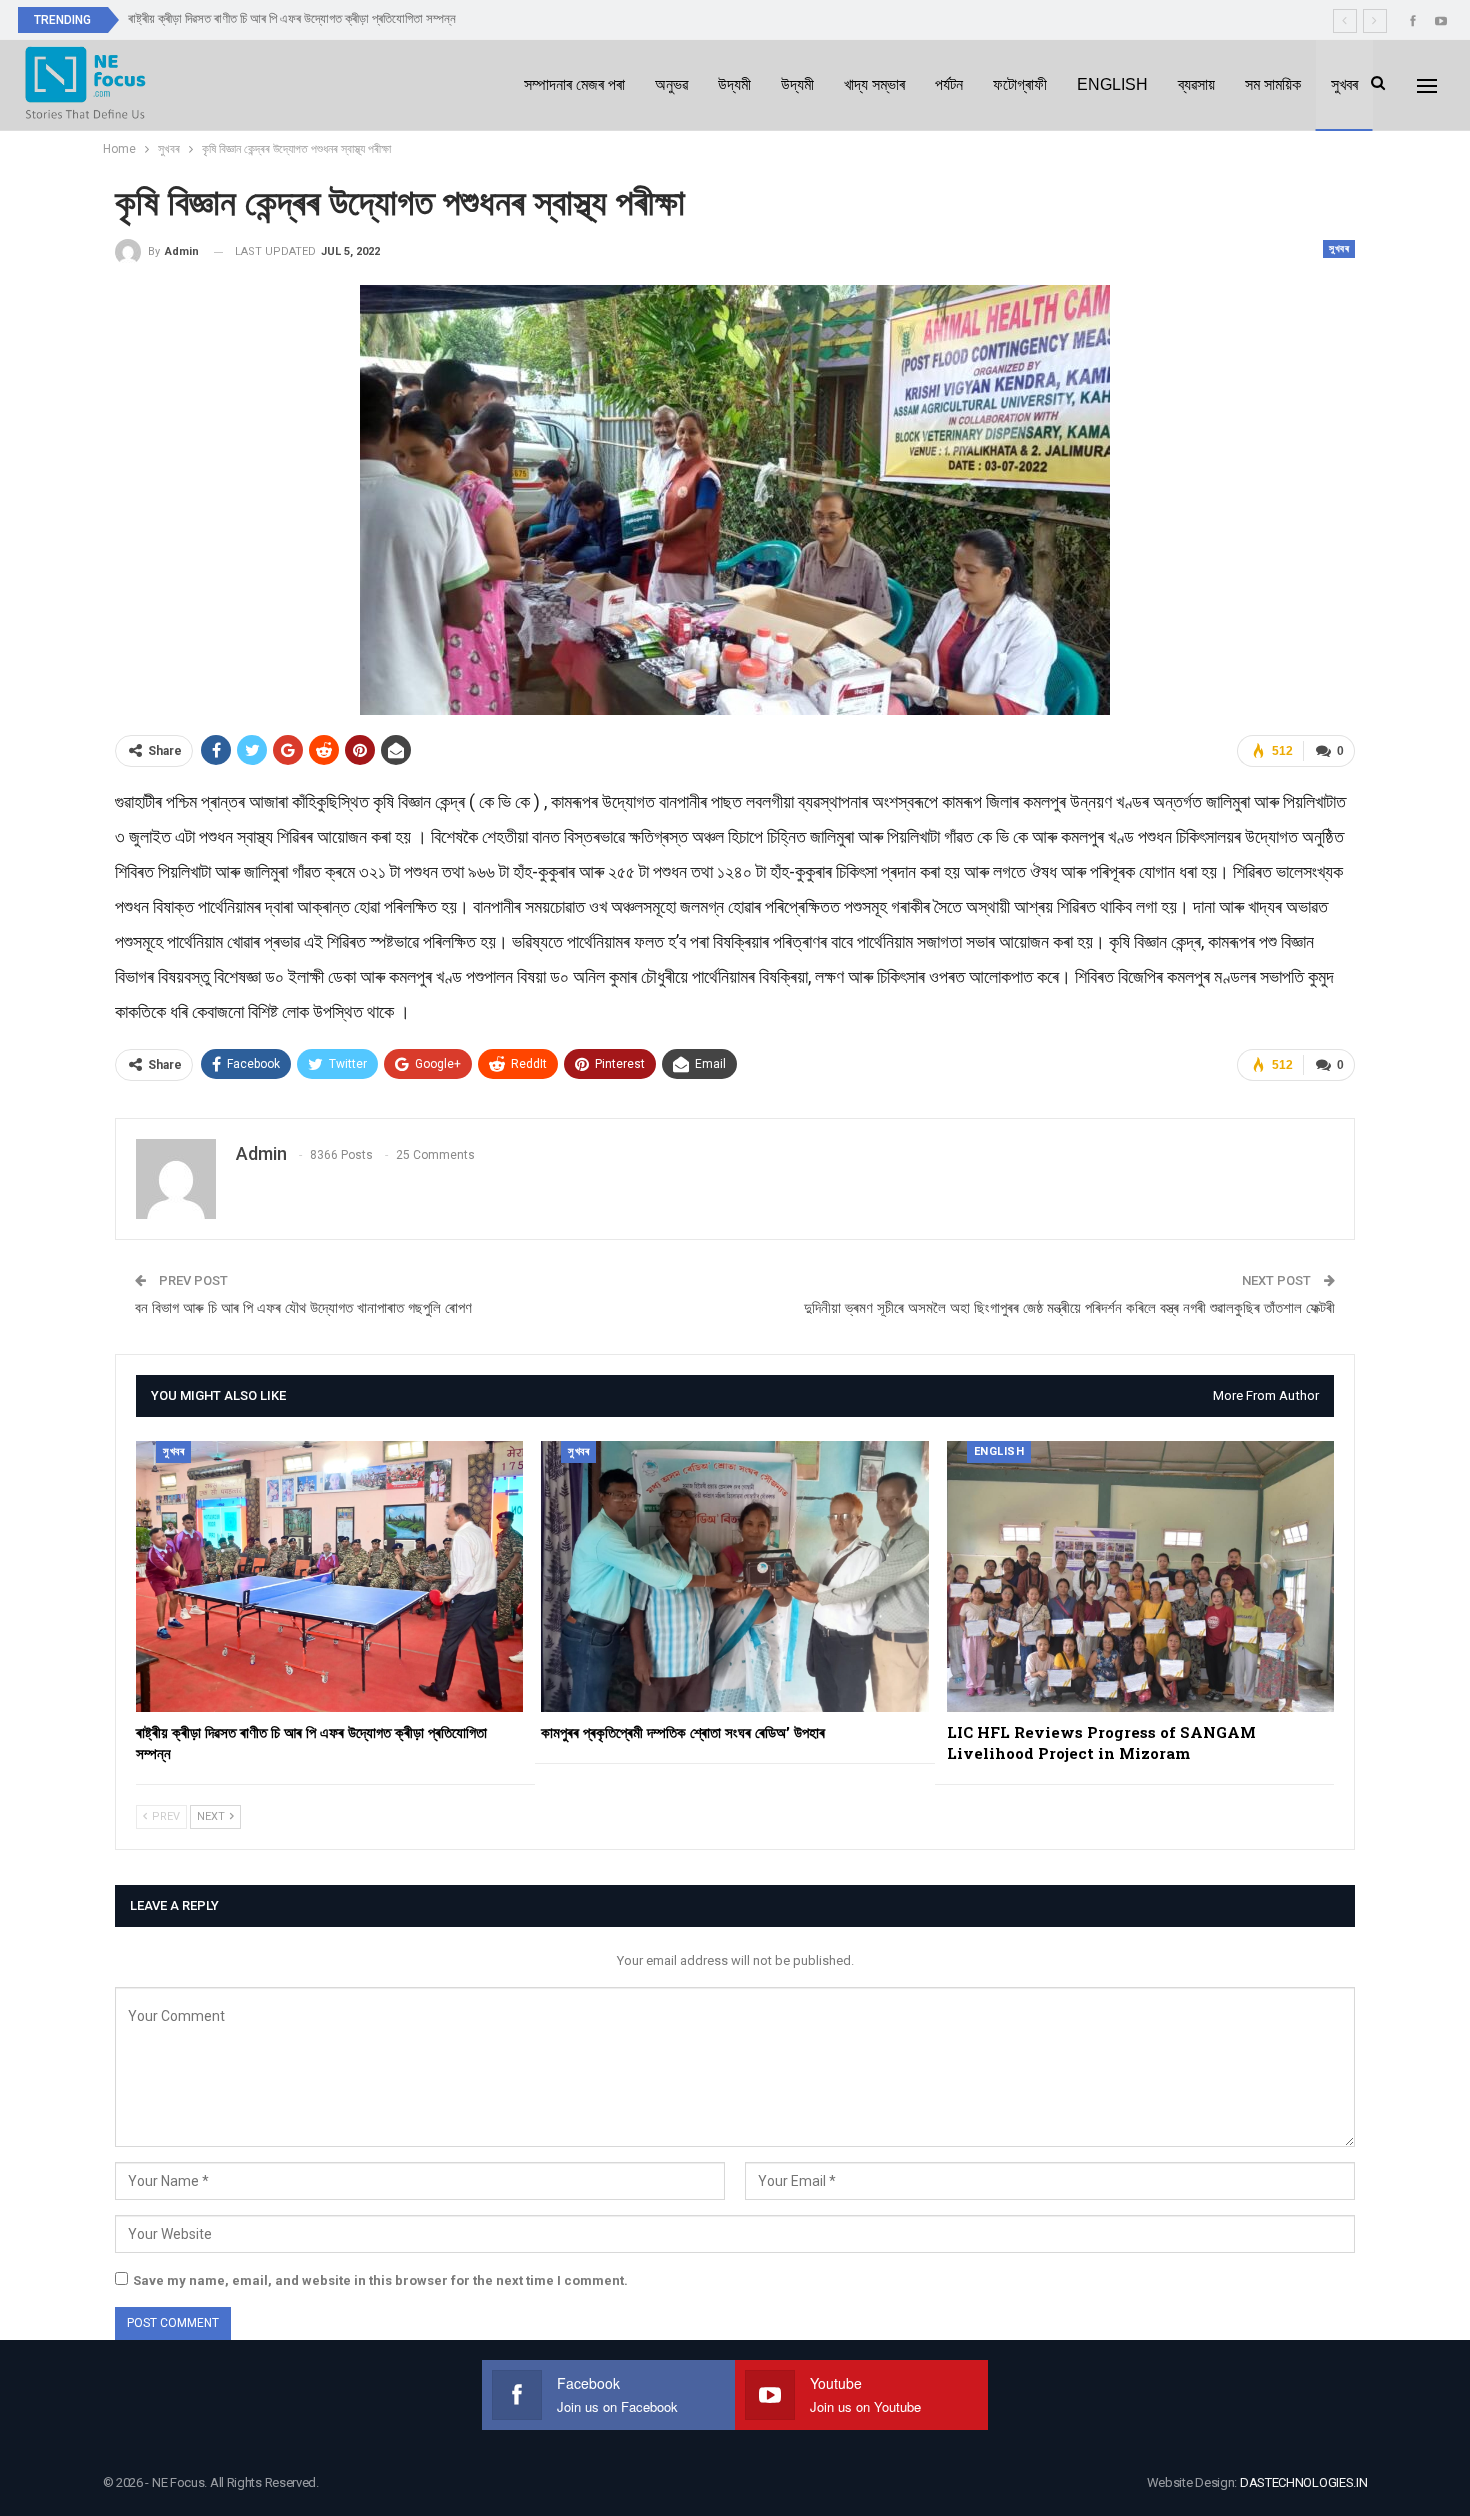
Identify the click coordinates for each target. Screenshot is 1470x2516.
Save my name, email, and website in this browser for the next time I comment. (380, 2280)
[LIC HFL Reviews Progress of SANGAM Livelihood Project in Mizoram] (1140, 1576)
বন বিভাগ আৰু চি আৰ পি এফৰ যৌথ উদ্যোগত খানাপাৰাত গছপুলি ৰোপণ (303, 1308)
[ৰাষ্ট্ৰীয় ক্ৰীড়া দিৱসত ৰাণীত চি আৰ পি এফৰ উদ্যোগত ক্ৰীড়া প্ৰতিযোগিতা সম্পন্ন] (329, 1576)
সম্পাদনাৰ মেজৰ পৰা (574, 84)
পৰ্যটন (949, 84)
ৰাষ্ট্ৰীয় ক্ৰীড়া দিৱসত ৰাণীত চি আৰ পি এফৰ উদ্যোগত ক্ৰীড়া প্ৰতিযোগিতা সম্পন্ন (292, 18)
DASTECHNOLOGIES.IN (1304, 2482)
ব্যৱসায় (1196, 84)
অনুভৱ (671, 84)
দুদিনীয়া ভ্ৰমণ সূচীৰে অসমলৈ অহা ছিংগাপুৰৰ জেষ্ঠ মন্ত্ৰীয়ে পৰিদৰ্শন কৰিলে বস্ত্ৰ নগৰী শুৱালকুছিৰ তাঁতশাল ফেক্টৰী (1069, 1308)
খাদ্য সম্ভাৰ (874, 84)
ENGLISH (1112, 84)
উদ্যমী (734, 84)
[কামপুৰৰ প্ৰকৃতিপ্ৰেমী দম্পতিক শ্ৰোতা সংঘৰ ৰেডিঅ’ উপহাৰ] (734, 1576)
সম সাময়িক (1273, 84)
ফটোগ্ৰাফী (1020, 84)
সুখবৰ (1344, 84)
